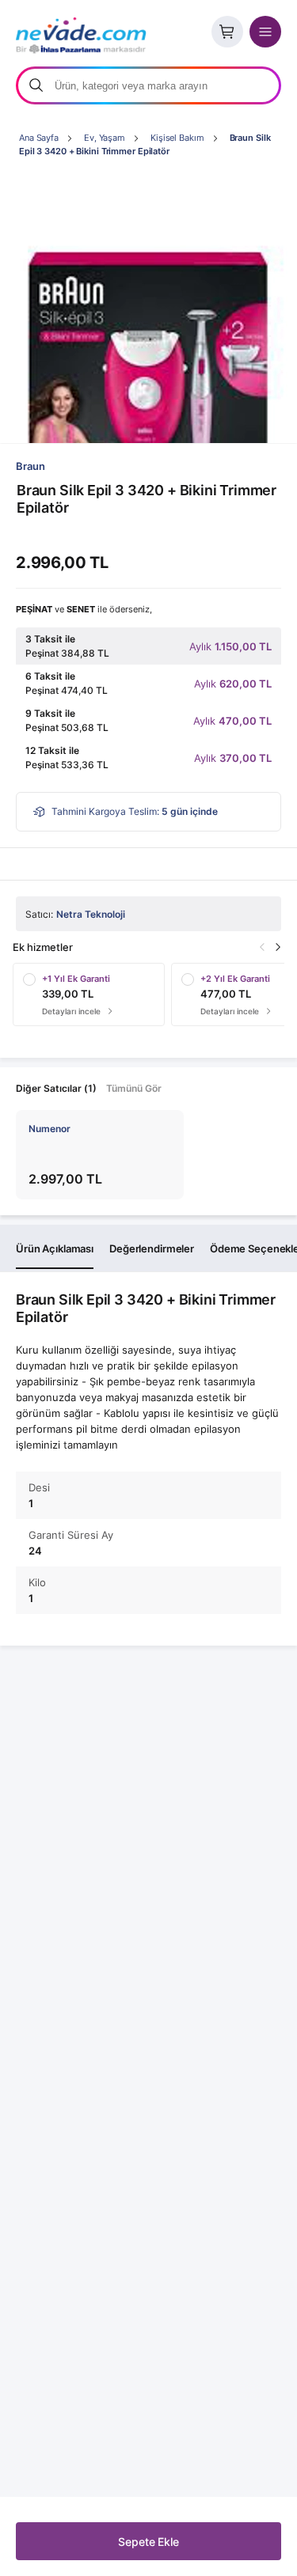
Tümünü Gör (134, 1088)
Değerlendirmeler (152, 1248)
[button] (278, 947)
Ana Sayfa (39, 138)
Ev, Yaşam (105, 138)
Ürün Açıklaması (55, 1248)
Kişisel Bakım (177, 138)
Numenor (49, 1129)
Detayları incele (74, 1011)
